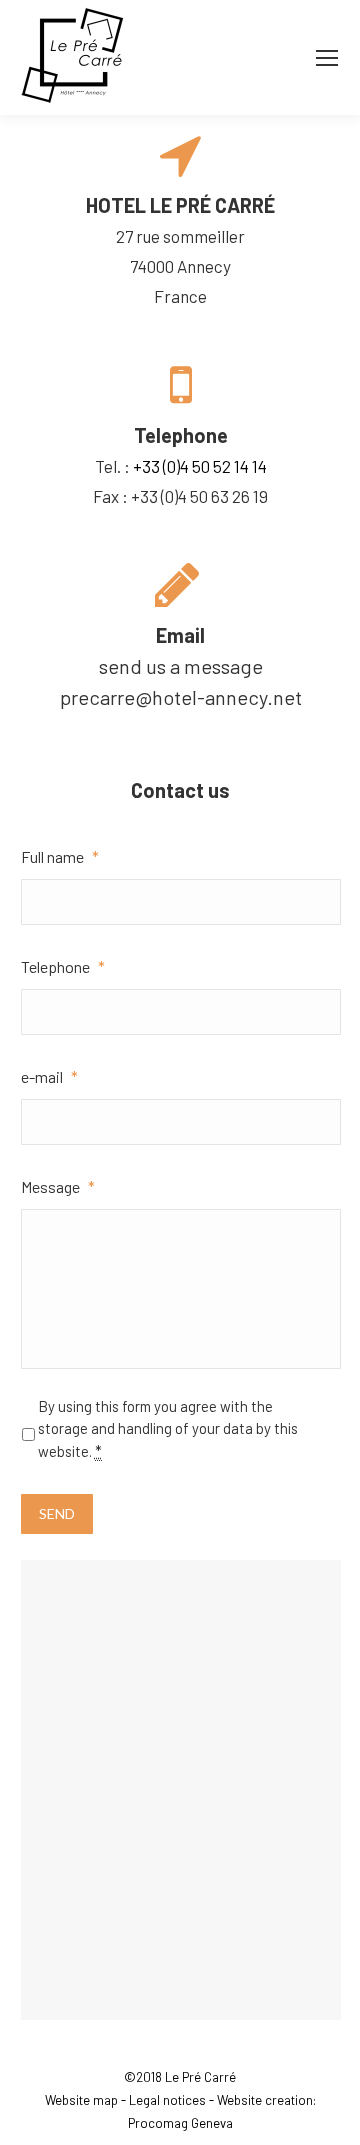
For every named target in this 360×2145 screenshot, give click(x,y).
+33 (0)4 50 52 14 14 (200, 466)
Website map (81, 2100)
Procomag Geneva (180, 2123)
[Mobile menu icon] (327, 58)
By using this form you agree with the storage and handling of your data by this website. (168, 1428)
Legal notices (167, 2100)
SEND (57, 1513)
